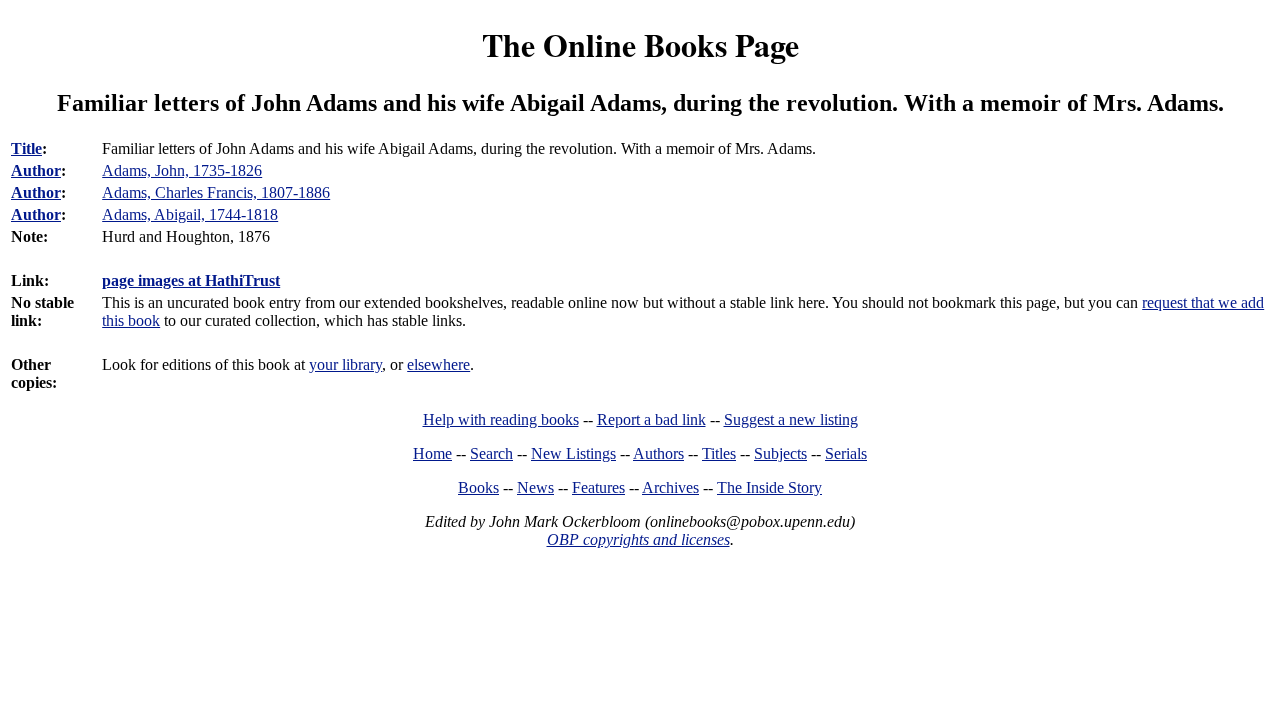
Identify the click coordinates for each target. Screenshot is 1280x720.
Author (36, 170)
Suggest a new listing (791, 419)
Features (598, 487)
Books (478, 487)
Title (26, 148)
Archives (670, 487)
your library (345, 364)
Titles (719, 453)
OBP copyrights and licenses (638, 539)
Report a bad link (651, 419)
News (535, 487)
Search (491, 453)
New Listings (573, 453)
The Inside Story (769, 487)
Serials (846, 453)
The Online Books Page (640, 44)
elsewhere (438, 364)
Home (432, 453)
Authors (658, 453)
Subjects (780, 453)
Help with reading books (501, 419)
